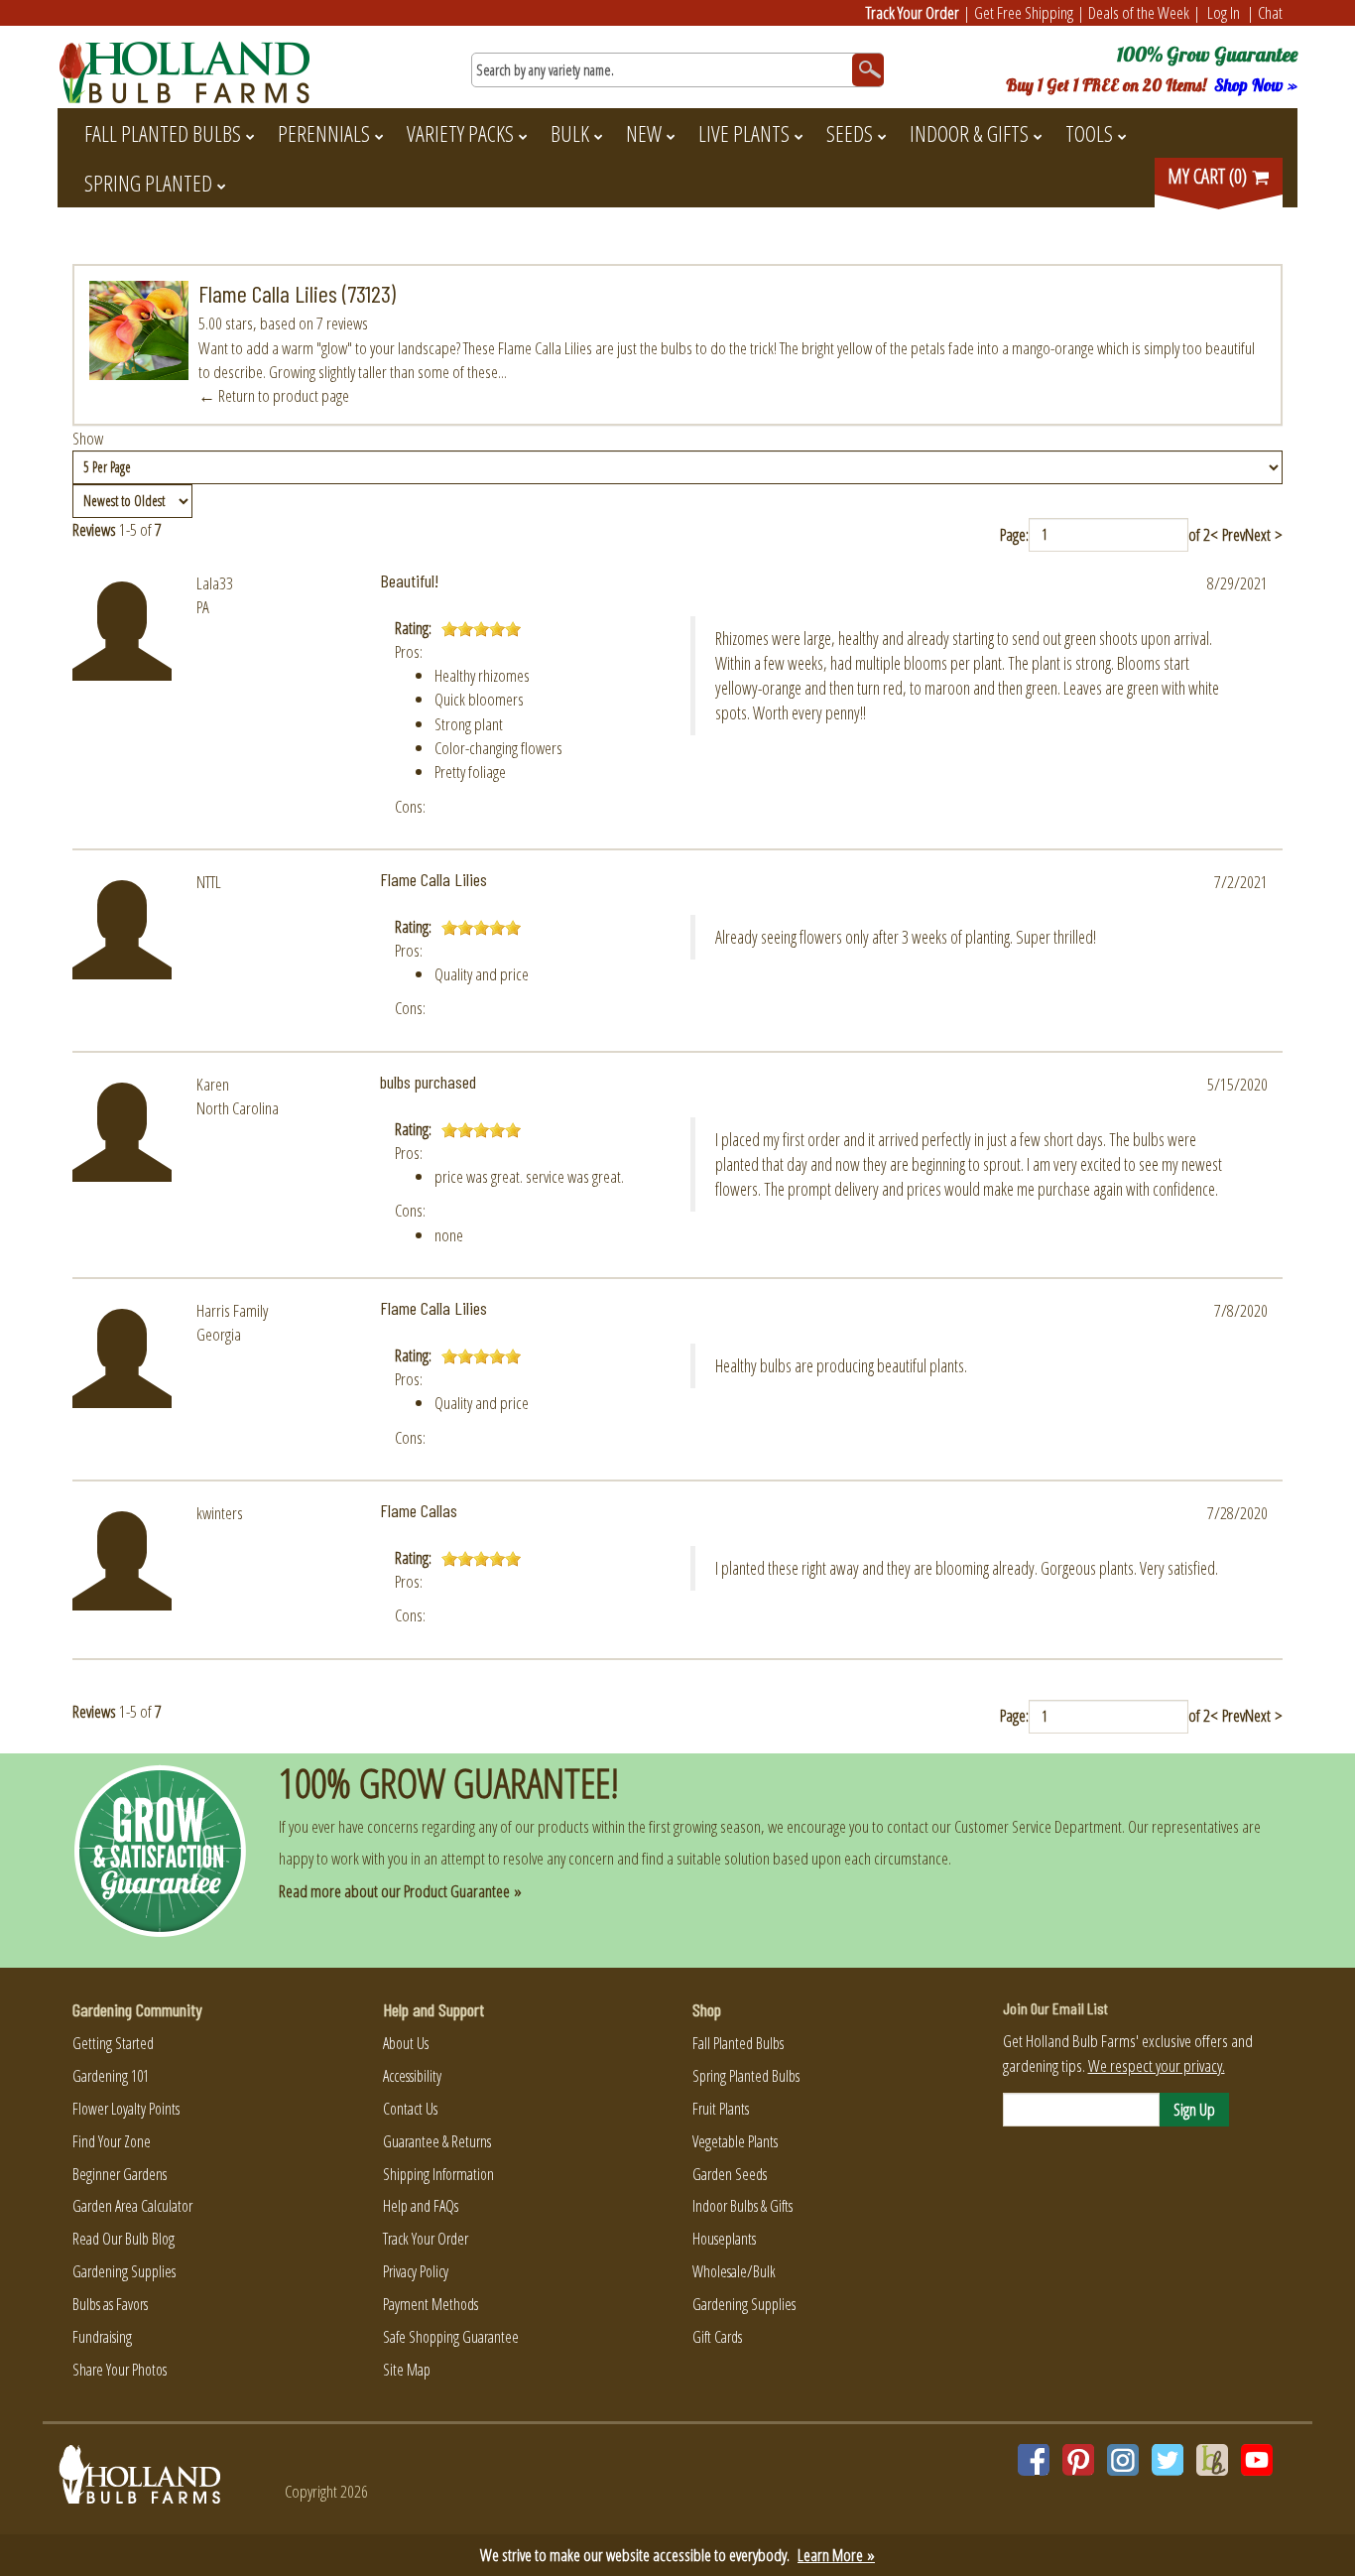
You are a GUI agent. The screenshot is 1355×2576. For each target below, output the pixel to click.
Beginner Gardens (120, 2174)
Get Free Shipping (1024, 12)
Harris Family (232, 1310)
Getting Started (113, 2043)
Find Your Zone (112, 2141)
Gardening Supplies (124, 2271)
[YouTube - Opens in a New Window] (1257, 2460)
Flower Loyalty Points (126, 2109)
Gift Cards (717, 2337)
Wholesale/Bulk (734, 2271)
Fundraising (102, 2337)
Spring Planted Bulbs (746, 2076)
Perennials (324, 133)
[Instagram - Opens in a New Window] (1123, 2460)
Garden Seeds (730, 2174)
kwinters (220, 1513)
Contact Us (410, 2109)
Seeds (850, 133)
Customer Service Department (1038, 1826)
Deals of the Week (1139, 12)
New (644, 133)
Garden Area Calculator (132, 2206)
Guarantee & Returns (437, 2141)
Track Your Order (913, 12)
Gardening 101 (111, 2076)
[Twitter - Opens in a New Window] (1168, 2460)
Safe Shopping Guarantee (451, 2337)
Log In (1224, 12)
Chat (1270, 12)
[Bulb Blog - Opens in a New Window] (1212, 2460)
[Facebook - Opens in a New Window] (1034, 2460)
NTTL (209, 882)
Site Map (407, 2370)
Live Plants (744, 133)
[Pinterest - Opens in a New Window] (1078, 2460)
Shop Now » (1256, 85)
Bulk (570, 133)
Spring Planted (148, 183)
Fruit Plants (721, 2109)
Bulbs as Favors (110, 2304)
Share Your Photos (120, 2370)
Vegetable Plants (735, 2141)
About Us (406, 2043)
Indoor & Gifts (969, 133)
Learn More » (836, 2555)
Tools (1089, 133)
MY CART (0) (1209, 176)
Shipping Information (438, 2174)
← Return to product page (274, 395)
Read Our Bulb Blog (123, 2239)
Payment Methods (431, 2304)
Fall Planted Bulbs (163, 133)
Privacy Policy (416, 2271)
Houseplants (724, 2239)
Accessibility (412, 2076)
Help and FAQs (421, 2206)
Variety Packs (460, 133)
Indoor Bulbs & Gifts (742, 2206)
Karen (213, 1084)
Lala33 (215, 583)
